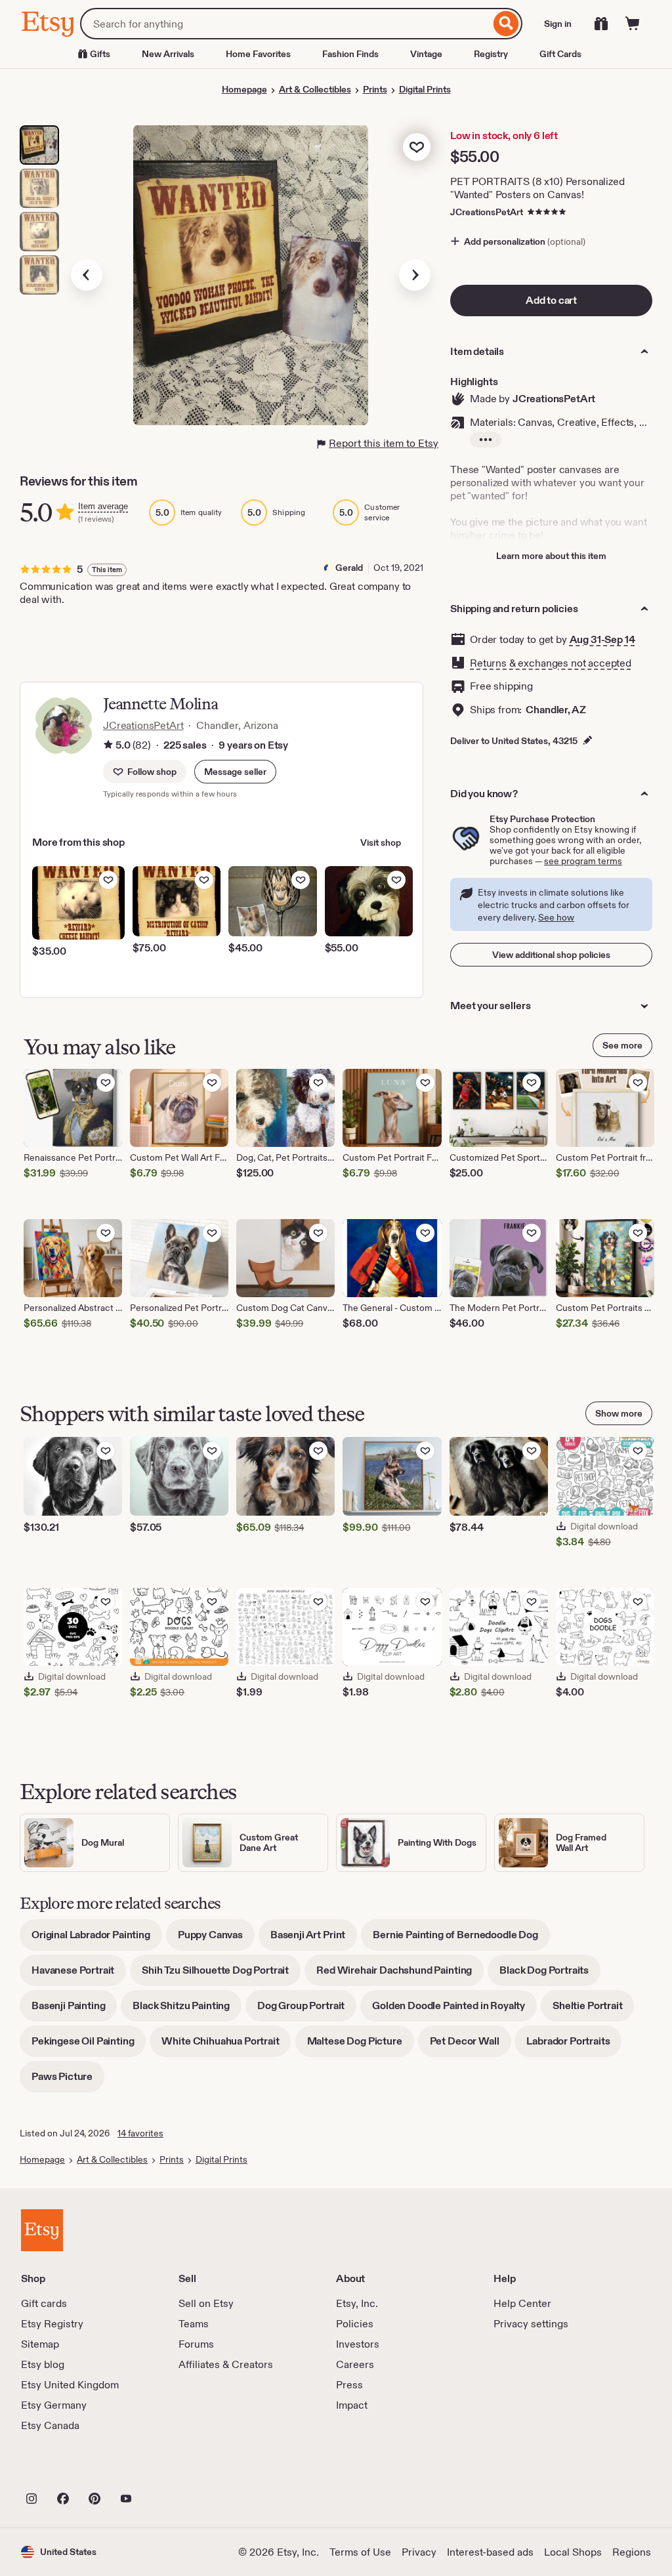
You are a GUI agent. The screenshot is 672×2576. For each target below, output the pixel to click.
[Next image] (415, 275)
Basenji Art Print (314, 1939)
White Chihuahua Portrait (226, 2046)
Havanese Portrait (79, 1975)
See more (622, 1045)
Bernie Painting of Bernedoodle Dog (461, 1939)
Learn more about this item (551, 556)
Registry (491, 54)
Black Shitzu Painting (187, 2010)
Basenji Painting (74, 2010)
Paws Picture (68, 2081)
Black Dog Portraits (550, 1975)
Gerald (349, 568)
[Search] (506, 24)
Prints (375, 89)
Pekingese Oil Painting (89, 2046)
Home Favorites (258, 54)
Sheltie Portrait (593, 2010)
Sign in (558, 24)
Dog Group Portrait (307, 2010)
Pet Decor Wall (471, 2046)
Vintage (426, 54)
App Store (65, 2470)
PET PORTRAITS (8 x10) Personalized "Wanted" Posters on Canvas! (537, 188)
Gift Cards (560, 54)
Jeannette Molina (160, 704)
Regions (632, 2552)
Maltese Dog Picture (361, 2046)
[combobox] (285, 24)
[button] (235, 772)
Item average (103, 506)
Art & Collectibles (315, 89)
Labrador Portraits (574, 2046)
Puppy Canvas (216, 1939)
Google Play (164, 2470)
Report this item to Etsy (384, 443)
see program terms (583, 861)
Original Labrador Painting (97, 1939)
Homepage (244, 89)
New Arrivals (168, 54)
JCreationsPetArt (487, 212)
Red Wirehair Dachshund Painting (400, 1975)
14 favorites (140, 2133)
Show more (619, 1413)
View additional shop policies (551, 955)
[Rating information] (108, 746)
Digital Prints (425, 89)
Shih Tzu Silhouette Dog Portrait (221, 1975)
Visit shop (381, 842)
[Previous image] (87, 275)
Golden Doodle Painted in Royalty (454, 2010)
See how (556, 917)
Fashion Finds (350, 54)
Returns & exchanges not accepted (551, 663)
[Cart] (633, 24)
